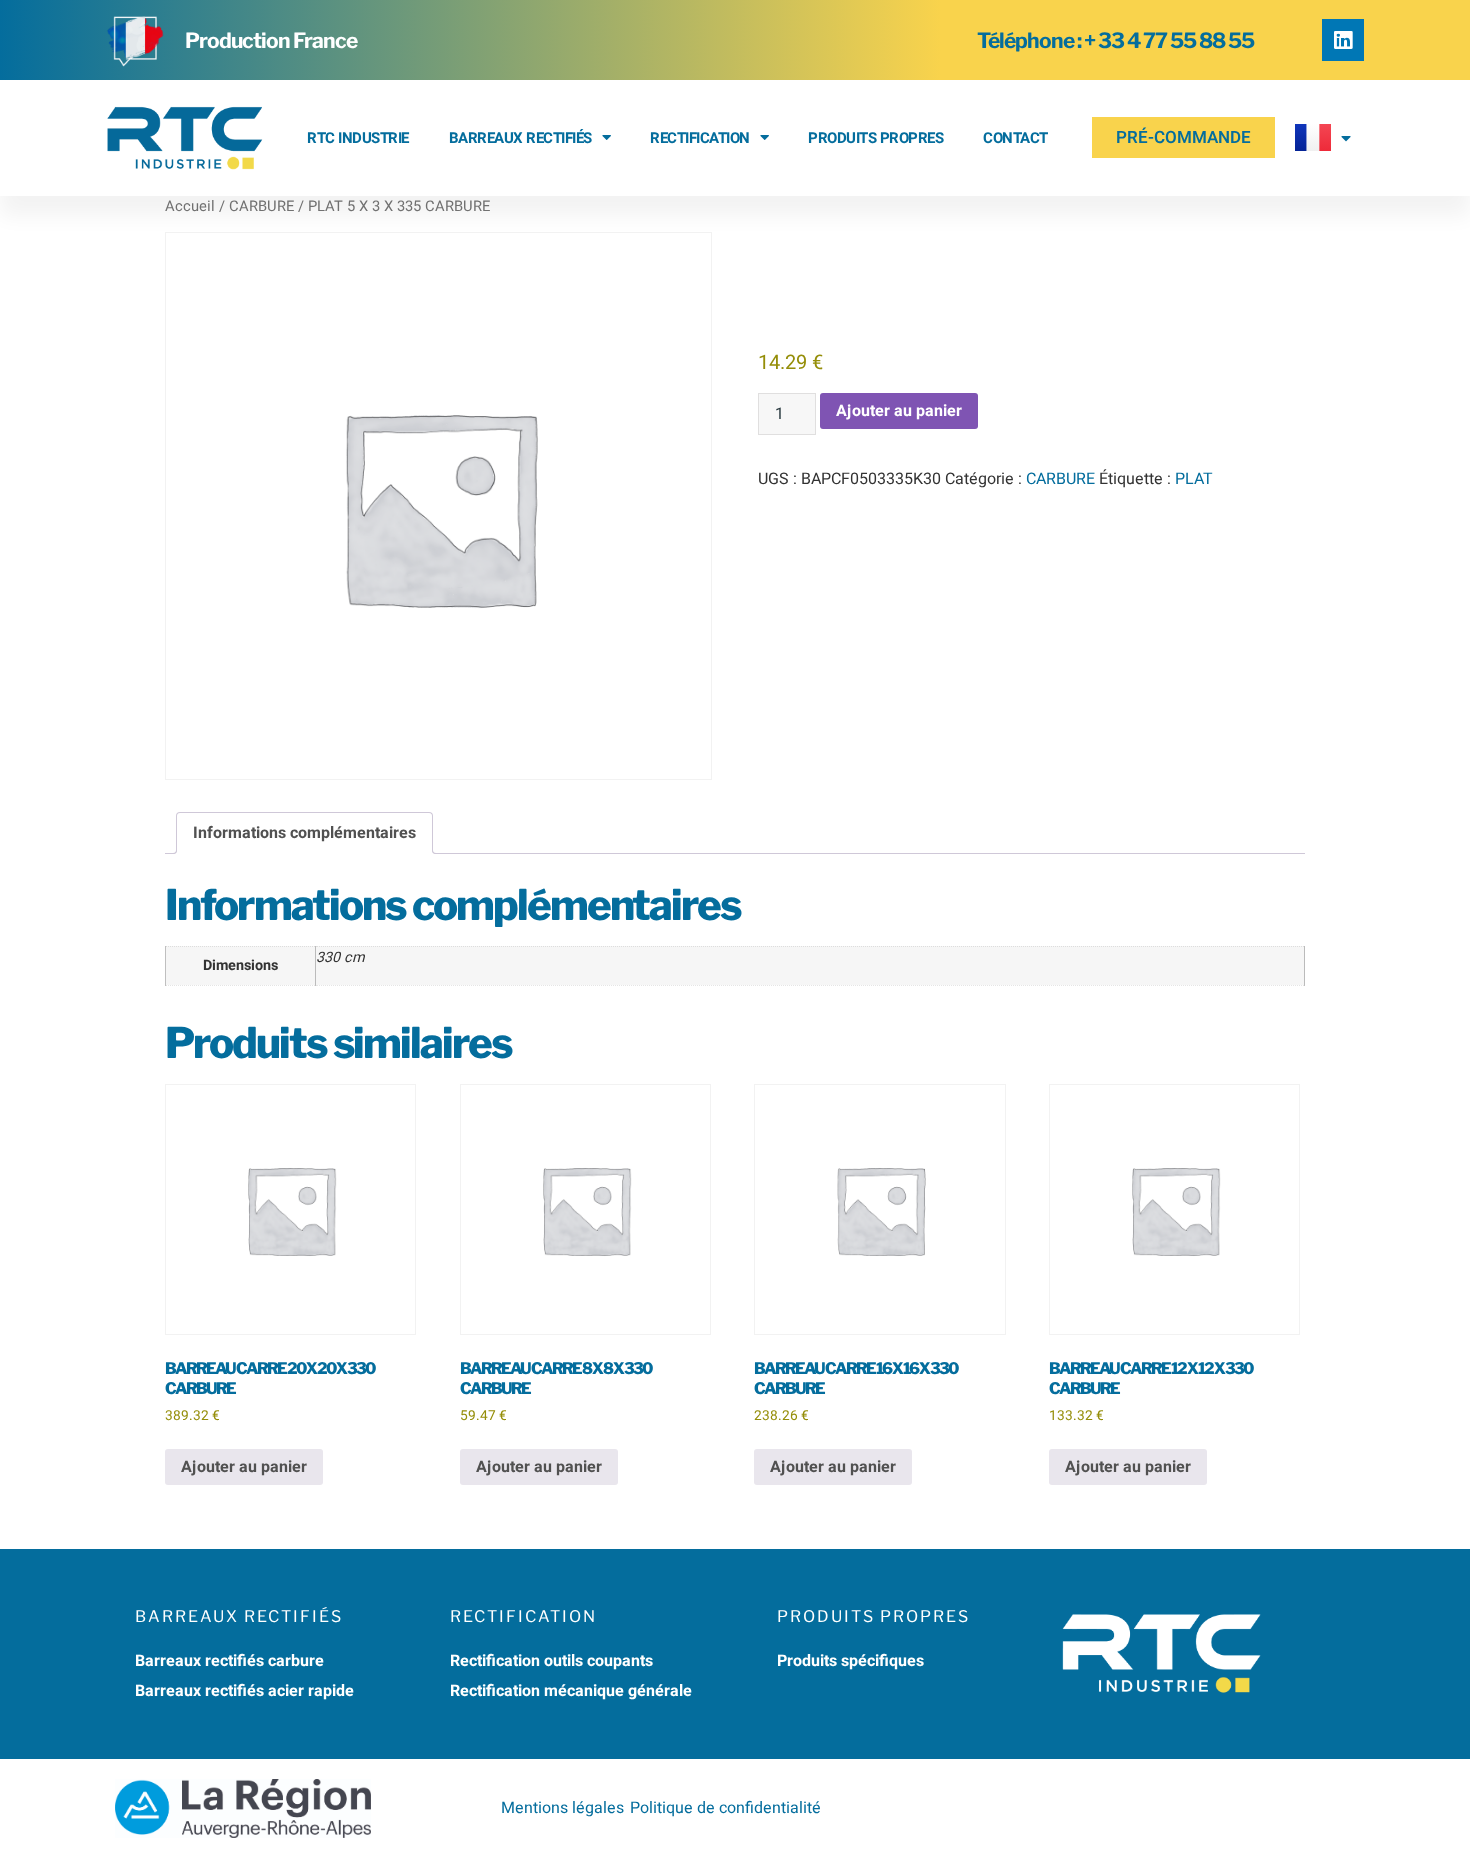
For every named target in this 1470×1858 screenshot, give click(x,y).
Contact (1015, 138)
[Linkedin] (1343, 40)
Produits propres (875, 138)
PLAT (1194, 479)
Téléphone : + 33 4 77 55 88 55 (1115, 40)
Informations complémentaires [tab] (304, 833)
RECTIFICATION (700, 138)
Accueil (190, 206)
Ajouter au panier (899, 411)
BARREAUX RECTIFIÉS (520, 138)
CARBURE (261, 206)
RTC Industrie (358, 138)
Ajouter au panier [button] (244, 1467)
